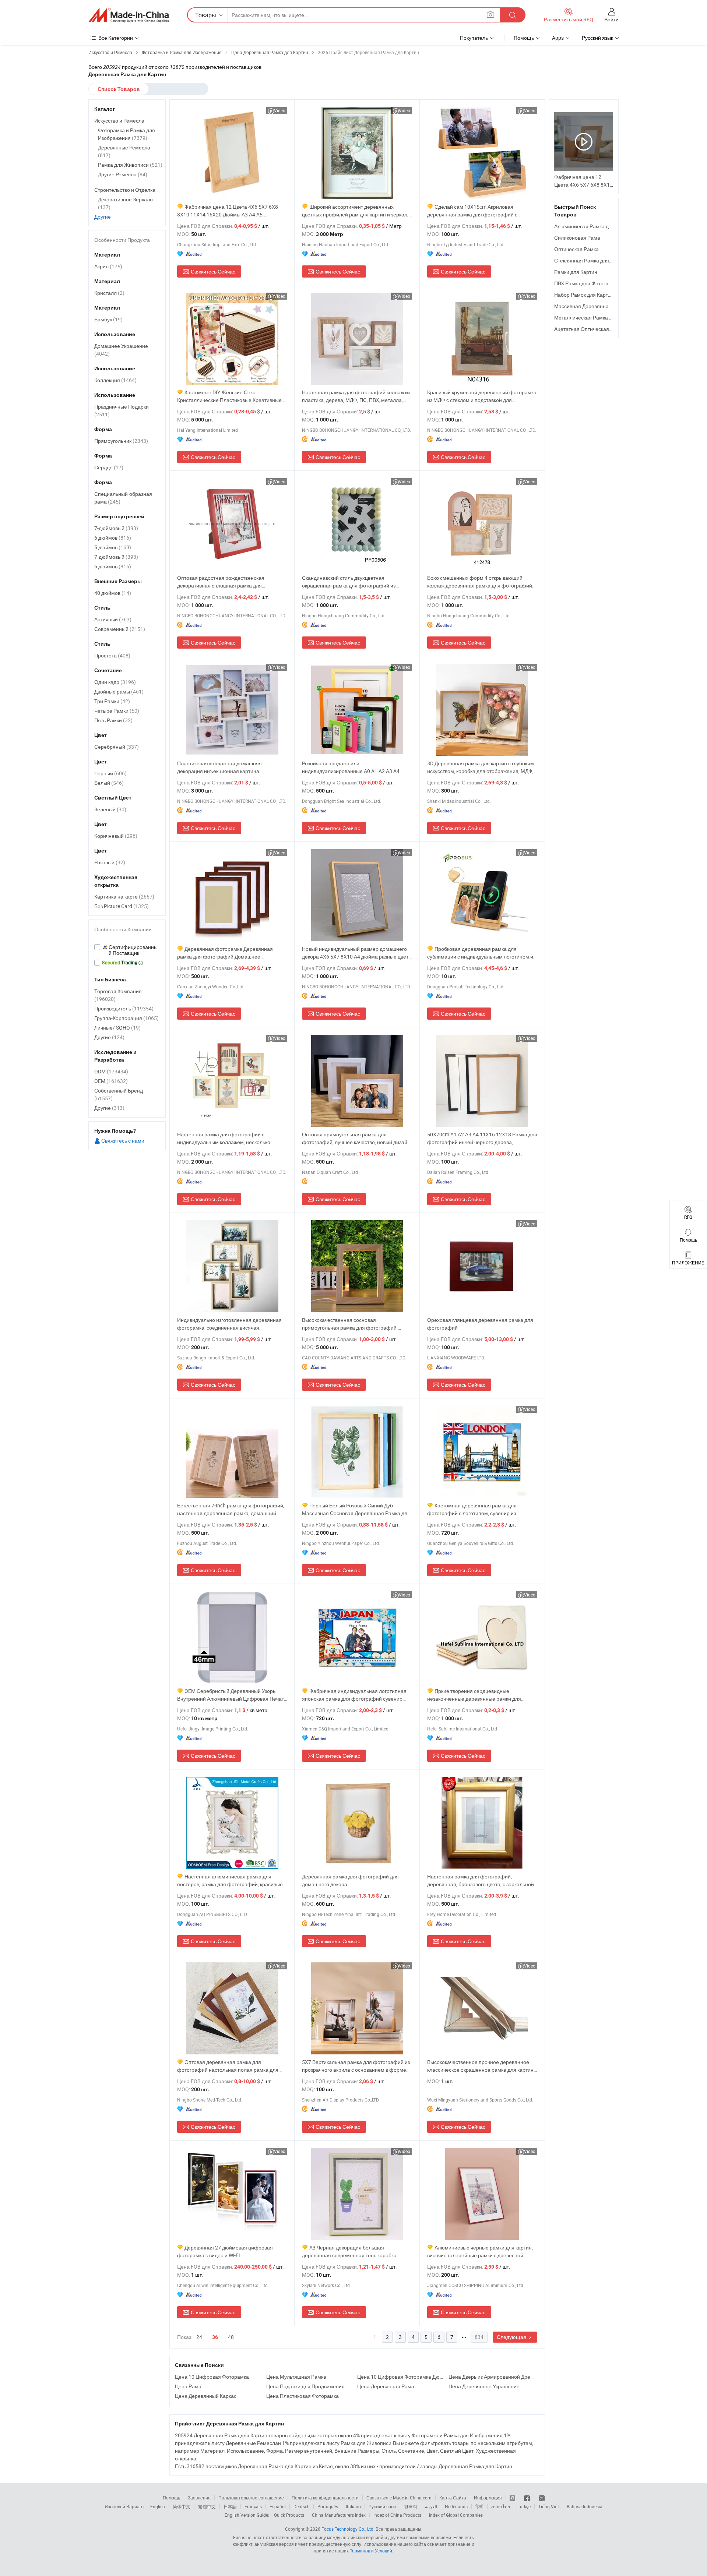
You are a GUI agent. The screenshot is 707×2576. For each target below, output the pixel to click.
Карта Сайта (453, 2498)
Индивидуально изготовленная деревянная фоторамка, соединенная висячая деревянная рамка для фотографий (229, 1324)
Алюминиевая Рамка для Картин (593, 226)
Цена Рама (188, 2386)
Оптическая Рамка (576, 249)
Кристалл (109, 293)
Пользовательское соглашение (251, 2498)
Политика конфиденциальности (325, 2498)
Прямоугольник (121, 441)
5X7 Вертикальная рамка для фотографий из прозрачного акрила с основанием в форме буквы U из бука (356, 2066)
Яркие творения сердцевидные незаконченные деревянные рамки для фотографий (474, 1695)
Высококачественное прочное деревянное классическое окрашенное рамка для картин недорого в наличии (480, 2066)
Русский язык (382, 2506)
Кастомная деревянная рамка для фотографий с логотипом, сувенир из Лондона (472, 1509)
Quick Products (289, 2515)
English (158, 2506)
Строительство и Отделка (125, 190)
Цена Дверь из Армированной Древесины (492, 2377)
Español (278, 2506)
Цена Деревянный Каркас (206, 2396)
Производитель (124, 1008)
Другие (103, 217)
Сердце (109, 467)
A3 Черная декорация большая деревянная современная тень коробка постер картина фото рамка (349, 2252)
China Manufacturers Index (339, 2515)
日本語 (230, 2506)
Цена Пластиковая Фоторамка (303, 2396)
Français (253, 2506)
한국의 (411, 2506)
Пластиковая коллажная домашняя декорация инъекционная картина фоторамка (219, 767)
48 (231, 2337)
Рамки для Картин (576, 272)
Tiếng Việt (549, 2506)
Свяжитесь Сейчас (213, 271)
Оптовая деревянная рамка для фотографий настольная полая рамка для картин (228, 2066)
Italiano (353, 2506)
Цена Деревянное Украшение (484, 2386)
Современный (120, 629)
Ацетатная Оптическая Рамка (590, 329)
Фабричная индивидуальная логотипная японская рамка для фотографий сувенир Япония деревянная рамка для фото (354, 1695)
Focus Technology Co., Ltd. (348, 2529)
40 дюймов (113, 593)
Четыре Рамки (117, 711)
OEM (111, 1081)
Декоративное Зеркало (125, 203)
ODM (111, 1071)
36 (215, 2337)
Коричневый (116, 836)
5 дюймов (113, 547)
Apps (558, 38)
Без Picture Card (122, 906)
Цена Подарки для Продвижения (305, 2386)
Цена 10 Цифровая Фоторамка (212, 2377)
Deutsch (302, 2506)
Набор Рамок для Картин (584, 295)
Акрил (108, 266)
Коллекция (115, 380)
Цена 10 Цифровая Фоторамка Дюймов (401, 2377)
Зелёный (110, 809)
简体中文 (182, 2506)
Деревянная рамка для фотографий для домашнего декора (350, 1880)
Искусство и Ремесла (119, 121)
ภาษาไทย (501, 2506)
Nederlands (456, 2506)
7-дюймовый (116, 528)
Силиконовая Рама (577, 238)
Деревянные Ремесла (124, 151)
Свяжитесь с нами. (123, 1141)
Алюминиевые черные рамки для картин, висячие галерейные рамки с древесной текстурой (480, 2252)
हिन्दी (479, 2506)
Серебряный (117, 747)
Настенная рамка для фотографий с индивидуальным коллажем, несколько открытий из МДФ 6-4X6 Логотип (224, 1138)
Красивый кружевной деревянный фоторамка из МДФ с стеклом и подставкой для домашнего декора (482, 396)
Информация (488, 2498)
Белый (109, 783)
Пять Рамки (113, 720)
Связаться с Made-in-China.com (399, 2498)
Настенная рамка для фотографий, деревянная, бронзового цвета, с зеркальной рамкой (481, 1880)
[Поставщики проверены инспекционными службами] (127, 950)
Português (328, 2506)
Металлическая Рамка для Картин (595, 317)
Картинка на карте (124, 897)
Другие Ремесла (123, 174)
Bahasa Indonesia (585, 2506)
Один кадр (115, 682)
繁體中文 (207, 2506)
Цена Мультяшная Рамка (296, 2377)
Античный (113, 619)
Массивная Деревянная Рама (590, 306)
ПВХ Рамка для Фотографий (588, 283)
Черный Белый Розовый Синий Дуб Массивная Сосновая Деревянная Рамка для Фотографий (356, 1509)
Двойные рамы (119, 691)
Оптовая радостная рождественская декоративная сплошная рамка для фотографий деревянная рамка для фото (227, 582)
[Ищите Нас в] (542, 2498)
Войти (611, 19)
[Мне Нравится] (527, 2498)
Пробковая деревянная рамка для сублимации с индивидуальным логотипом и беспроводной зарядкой (480, 953)
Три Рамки (112, 701)
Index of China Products (397, 2515)
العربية (431, 2506)
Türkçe (524, 2506)
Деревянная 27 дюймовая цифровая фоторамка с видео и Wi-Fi (225, 2251)
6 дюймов (113, 538)
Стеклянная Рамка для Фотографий (597, 260)
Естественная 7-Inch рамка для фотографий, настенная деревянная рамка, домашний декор (231, 1509)
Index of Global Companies (456, 2515)
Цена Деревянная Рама (386, 2386)
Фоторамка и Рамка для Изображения (126, 134)
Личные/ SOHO (117, 1028)
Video (280, 110)
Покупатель (474, 38)
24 (199, 2337)
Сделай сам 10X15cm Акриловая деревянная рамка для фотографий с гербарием (472, 211)
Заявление (199, 2498)
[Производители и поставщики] (129, 15)
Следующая (512, 2337)
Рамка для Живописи (130, 165)
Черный (110, 773)
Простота (112, 655)
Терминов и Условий (371, 2551)
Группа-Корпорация (126, 1018)
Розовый (110, 862)
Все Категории (116, 38)
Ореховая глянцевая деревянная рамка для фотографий (480, 1324)
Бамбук (108, 319)
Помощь (524, 38)
